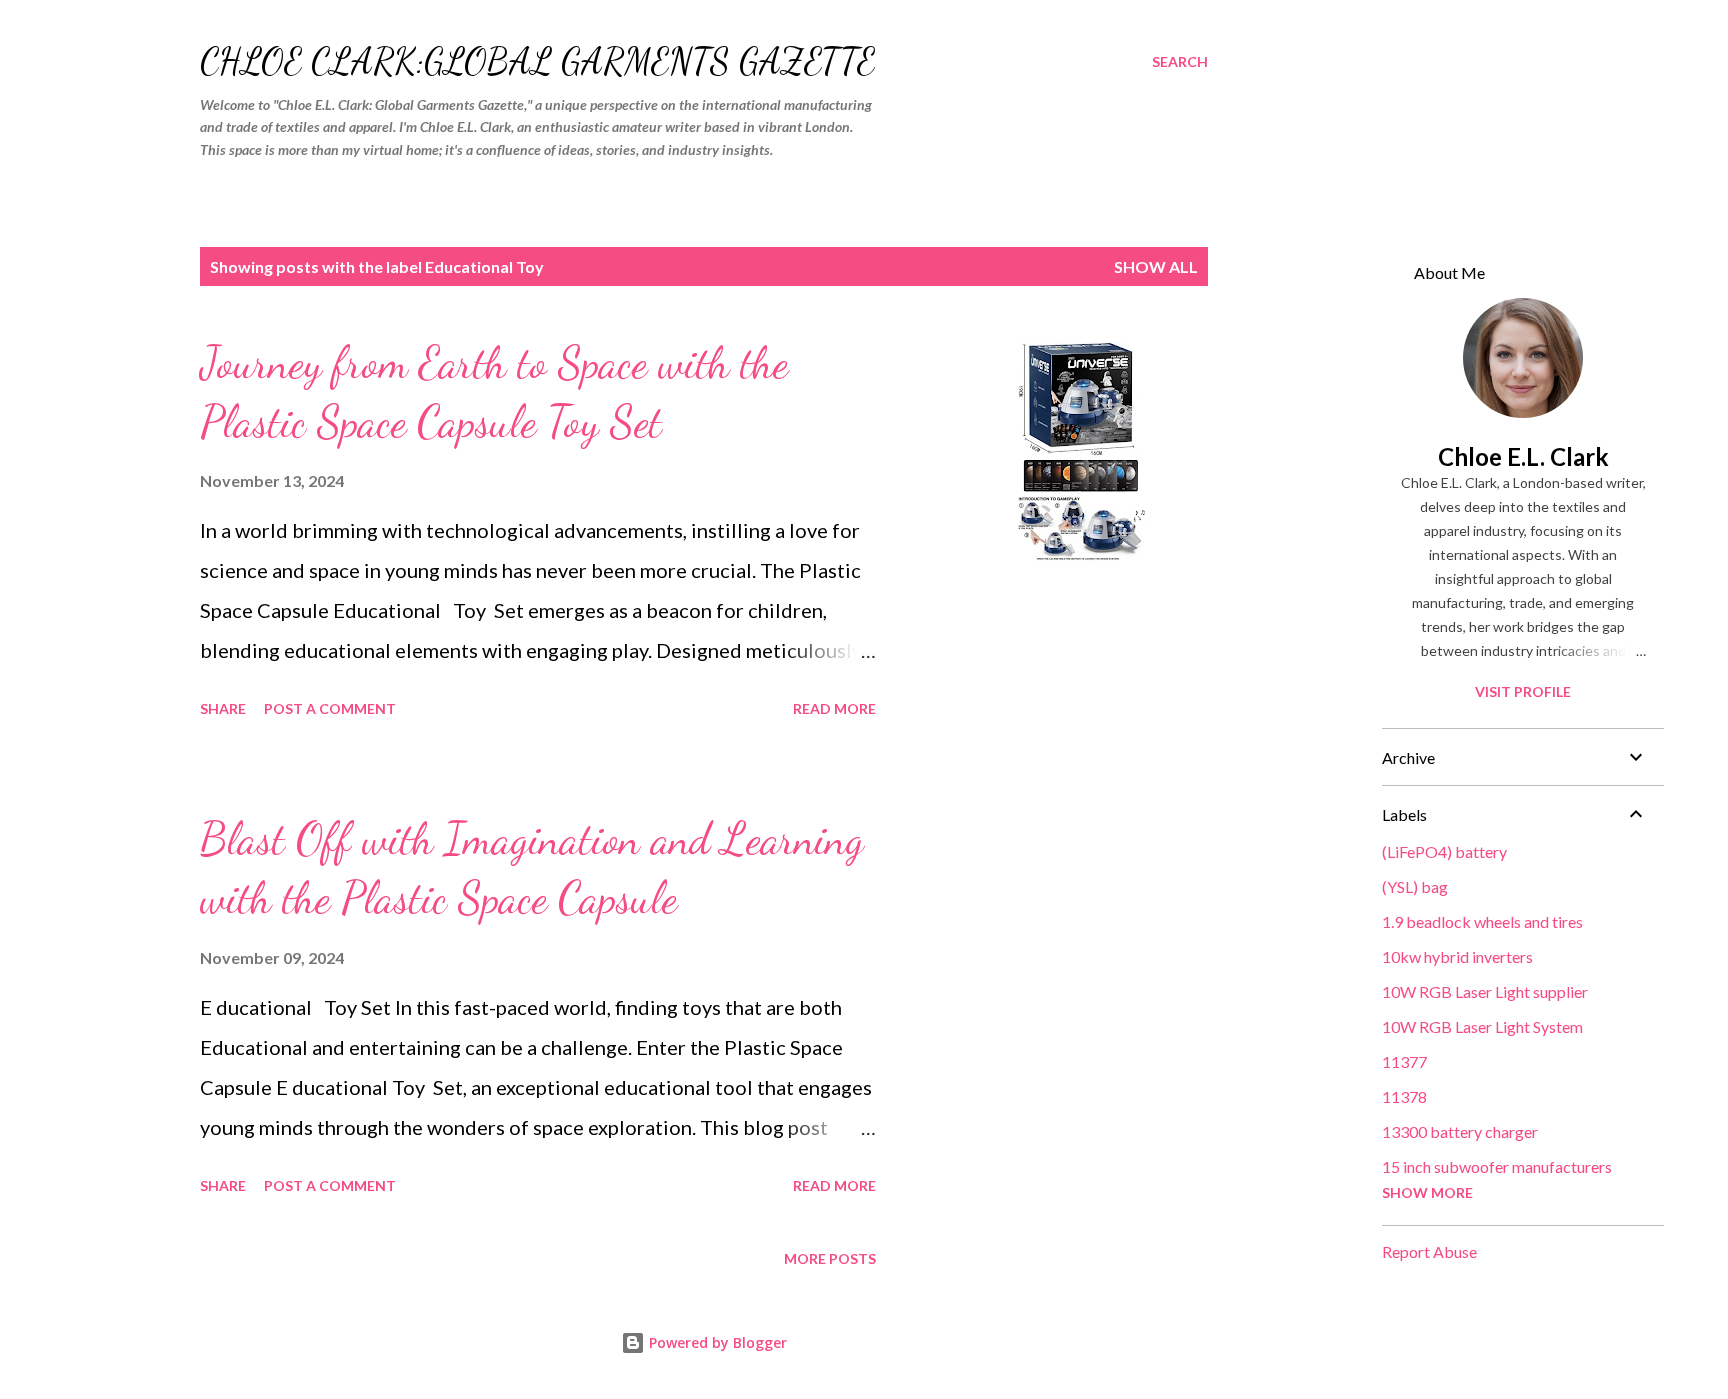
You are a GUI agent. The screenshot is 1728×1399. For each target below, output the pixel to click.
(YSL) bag (1415, 886)
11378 (1404, 1096)
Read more (834, 708)
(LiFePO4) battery (1444, 851)
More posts (830, 1258)
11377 (1404, 1061)
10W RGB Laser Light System (1482, 1026)
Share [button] (223, 708)
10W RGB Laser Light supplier (1485, 991)
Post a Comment (330, 708)
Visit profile (1523, 691)
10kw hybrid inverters (1457, 956)
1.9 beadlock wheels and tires (1482, 921)
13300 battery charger (1460, 1131)
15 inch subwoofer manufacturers (1497, 1166)
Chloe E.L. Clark (1523, 456)
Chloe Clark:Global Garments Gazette (537, 61)
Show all (1156, 266)
